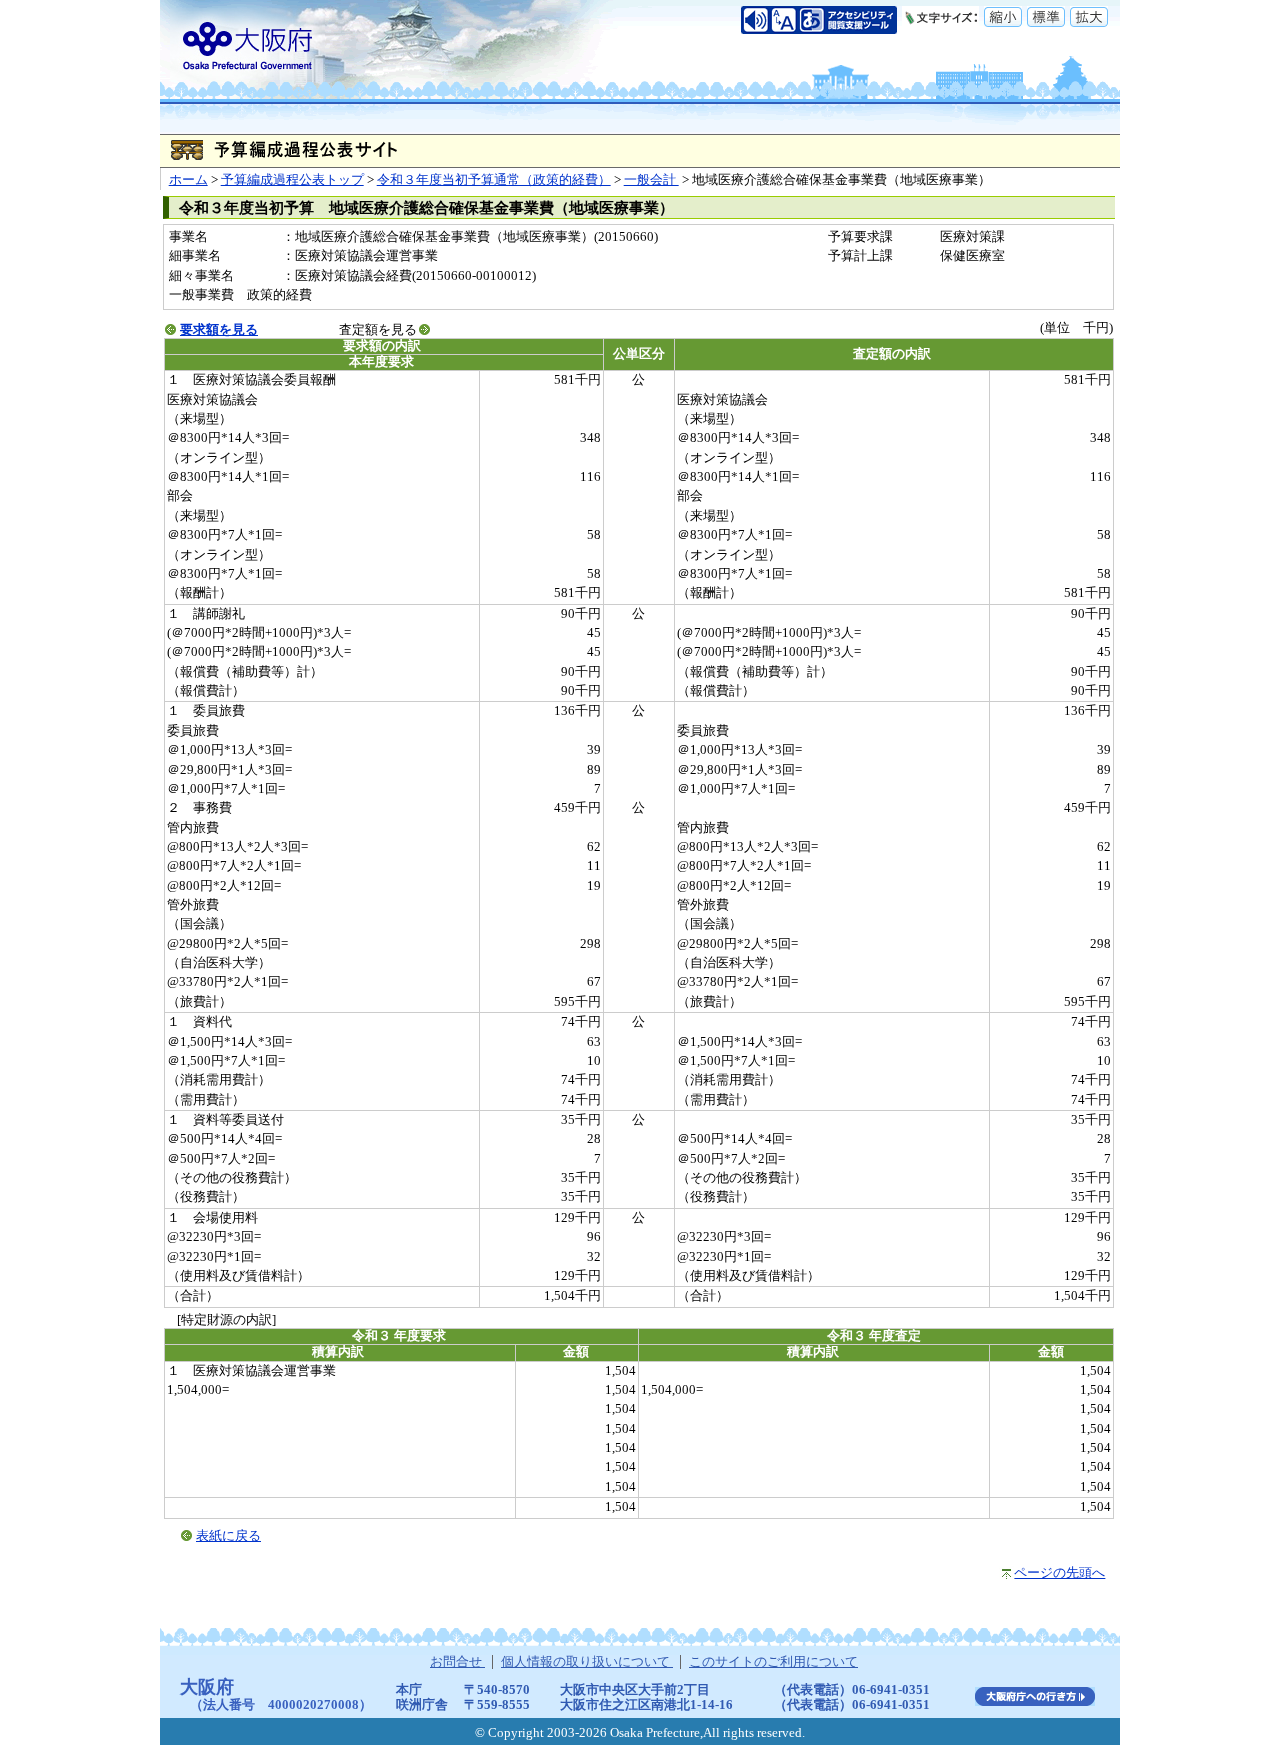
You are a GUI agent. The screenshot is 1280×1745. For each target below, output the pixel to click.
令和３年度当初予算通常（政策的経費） (494, 180)
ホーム (188, 180)
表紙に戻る (228, 1536)
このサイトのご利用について (773, 1662)
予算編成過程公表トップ (292, 180)
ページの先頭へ (1059, 1573)
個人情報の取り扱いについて (587, 1662)
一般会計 (651, 180)
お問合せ (457, 1662)
